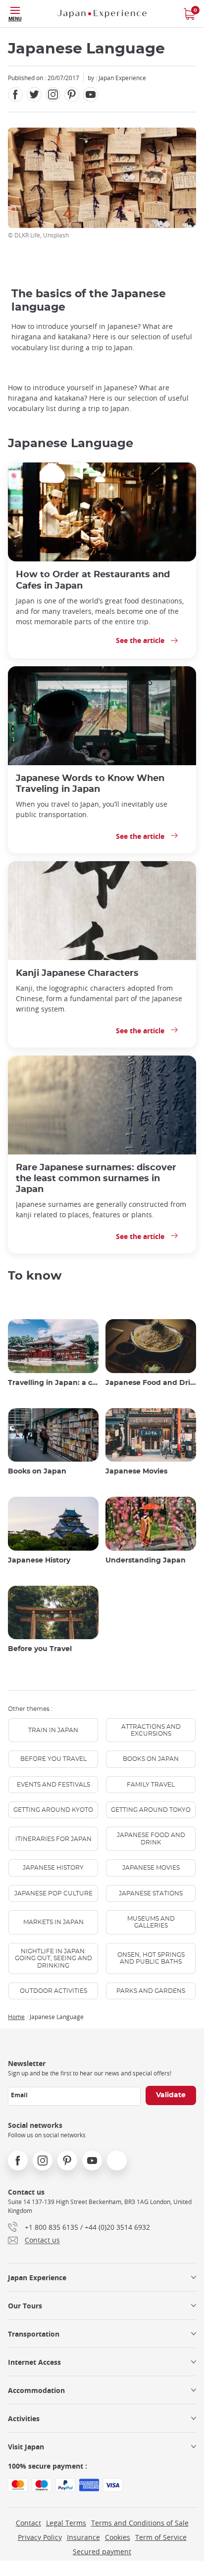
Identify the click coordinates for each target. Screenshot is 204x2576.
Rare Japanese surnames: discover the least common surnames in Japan (96, 1178)
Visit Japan (26, 2447)
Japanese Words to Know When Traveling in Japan (90, 784)
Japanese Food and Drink (151, 1383)
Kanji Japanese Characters (77, 973)
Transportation (34, 2334)
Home (16, 2017)
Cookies (118, 2537)
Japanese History (39, 1561)
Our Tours (25, 2306)
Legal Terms (66, 2523)
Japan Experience (37, 2277)
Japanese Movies (136, 1472)
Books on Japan (37, 1472)
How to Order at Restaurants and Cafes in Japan (93, 580)
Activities (24, 2418)
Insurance (83, 2537)
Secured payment (102, 2552)
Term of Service (161, 2537)
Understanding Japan (146, 1561)
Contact (28, 2523)
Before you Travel (40, 1649)
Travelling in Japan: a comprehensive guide (53, 1383)
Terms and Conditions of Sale (140, 2523)
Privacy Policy (40, 2537)
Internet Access (34, 2362)
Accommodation (36, 2390)
